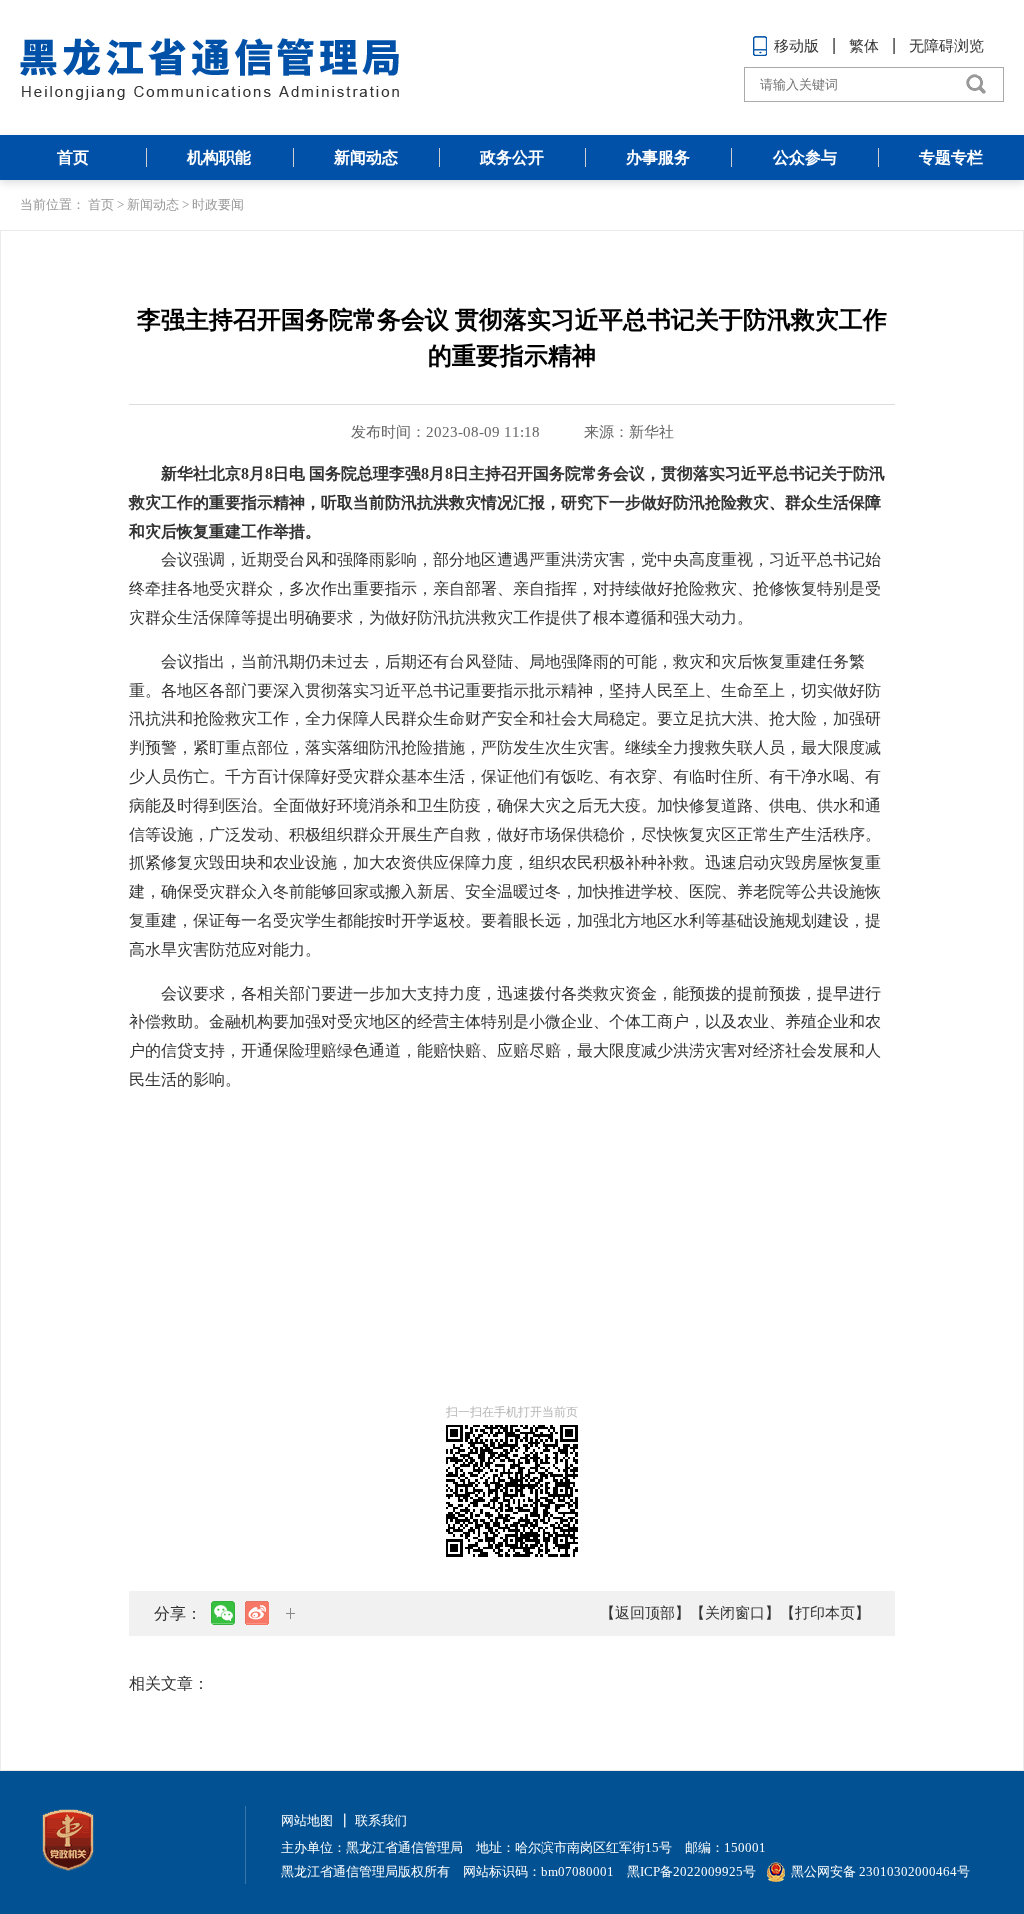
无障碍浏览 (946, 46)
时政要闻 (218, 204)
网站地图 (307, 1820)
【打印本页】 (825, 1613)
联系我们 (381, 1820)
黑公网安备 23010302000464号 (880, 1871)
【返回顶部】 (645, 1613)
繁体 (864, 46)
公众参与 (805, 157)
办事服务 (658, 157)
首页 (73, 157)
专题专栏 (951, 157)
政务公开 (512, 157)
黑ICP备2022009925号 (691, 1871)
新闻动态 (366, 157)
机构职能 (219, 157)
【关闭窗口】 (735, 1613)
